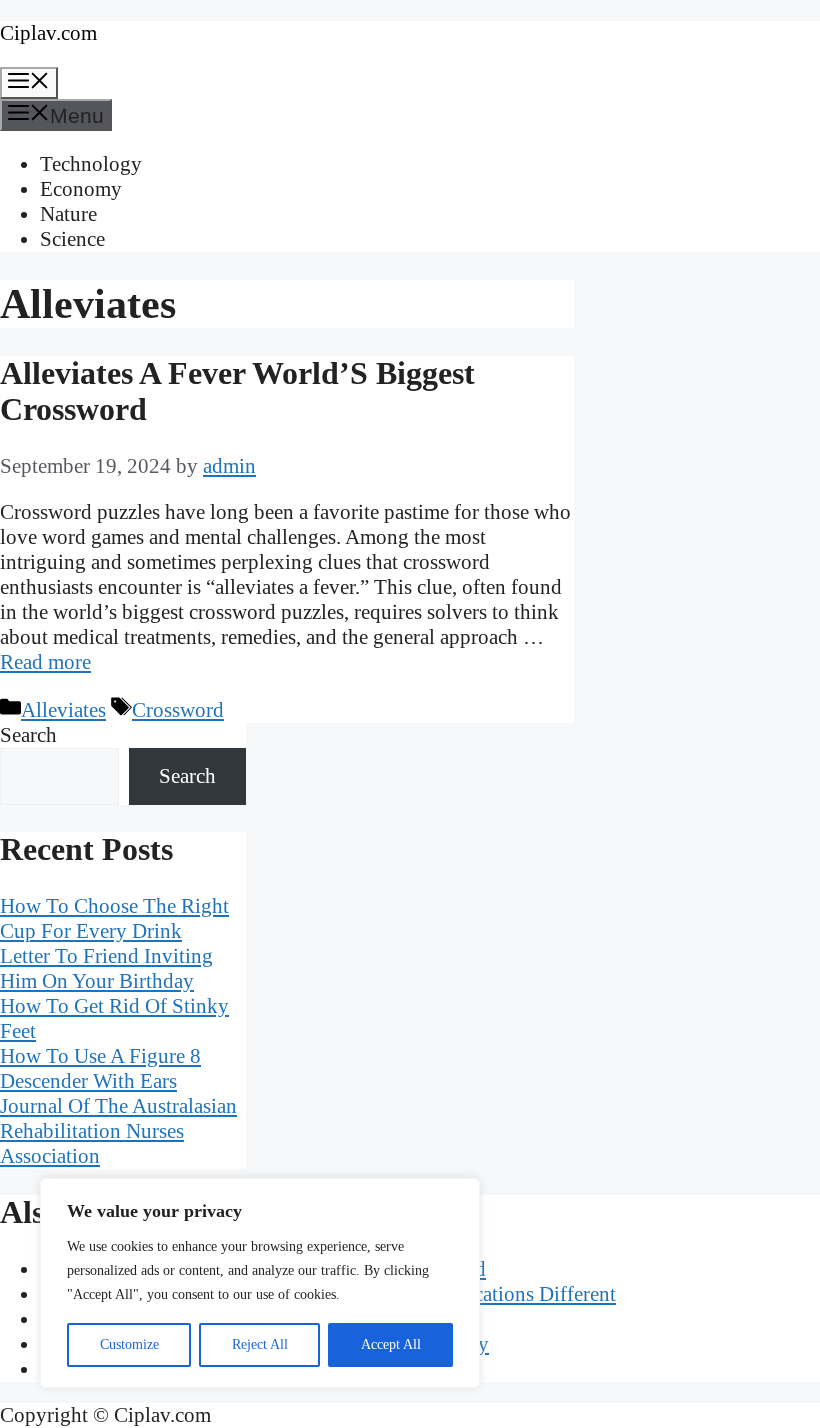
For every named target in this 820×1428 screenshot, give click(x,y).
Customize (129, 1344)
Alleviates (63, 710)
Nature (68, 214)
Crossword (178, 710)
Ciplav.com (48, 33)
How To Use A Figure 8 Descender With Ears (100, 1068)
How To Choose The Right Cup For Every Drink (114, 918)
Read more (45, 662)
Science (72, 239)
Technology (91, 164)
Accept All (391, 1344)
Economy (81, 189)
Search (28, 735)
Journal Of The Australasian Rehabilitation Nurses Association (118, 1131)
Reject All (260, 1344)
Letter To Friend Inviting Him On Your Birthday (106, 968)
